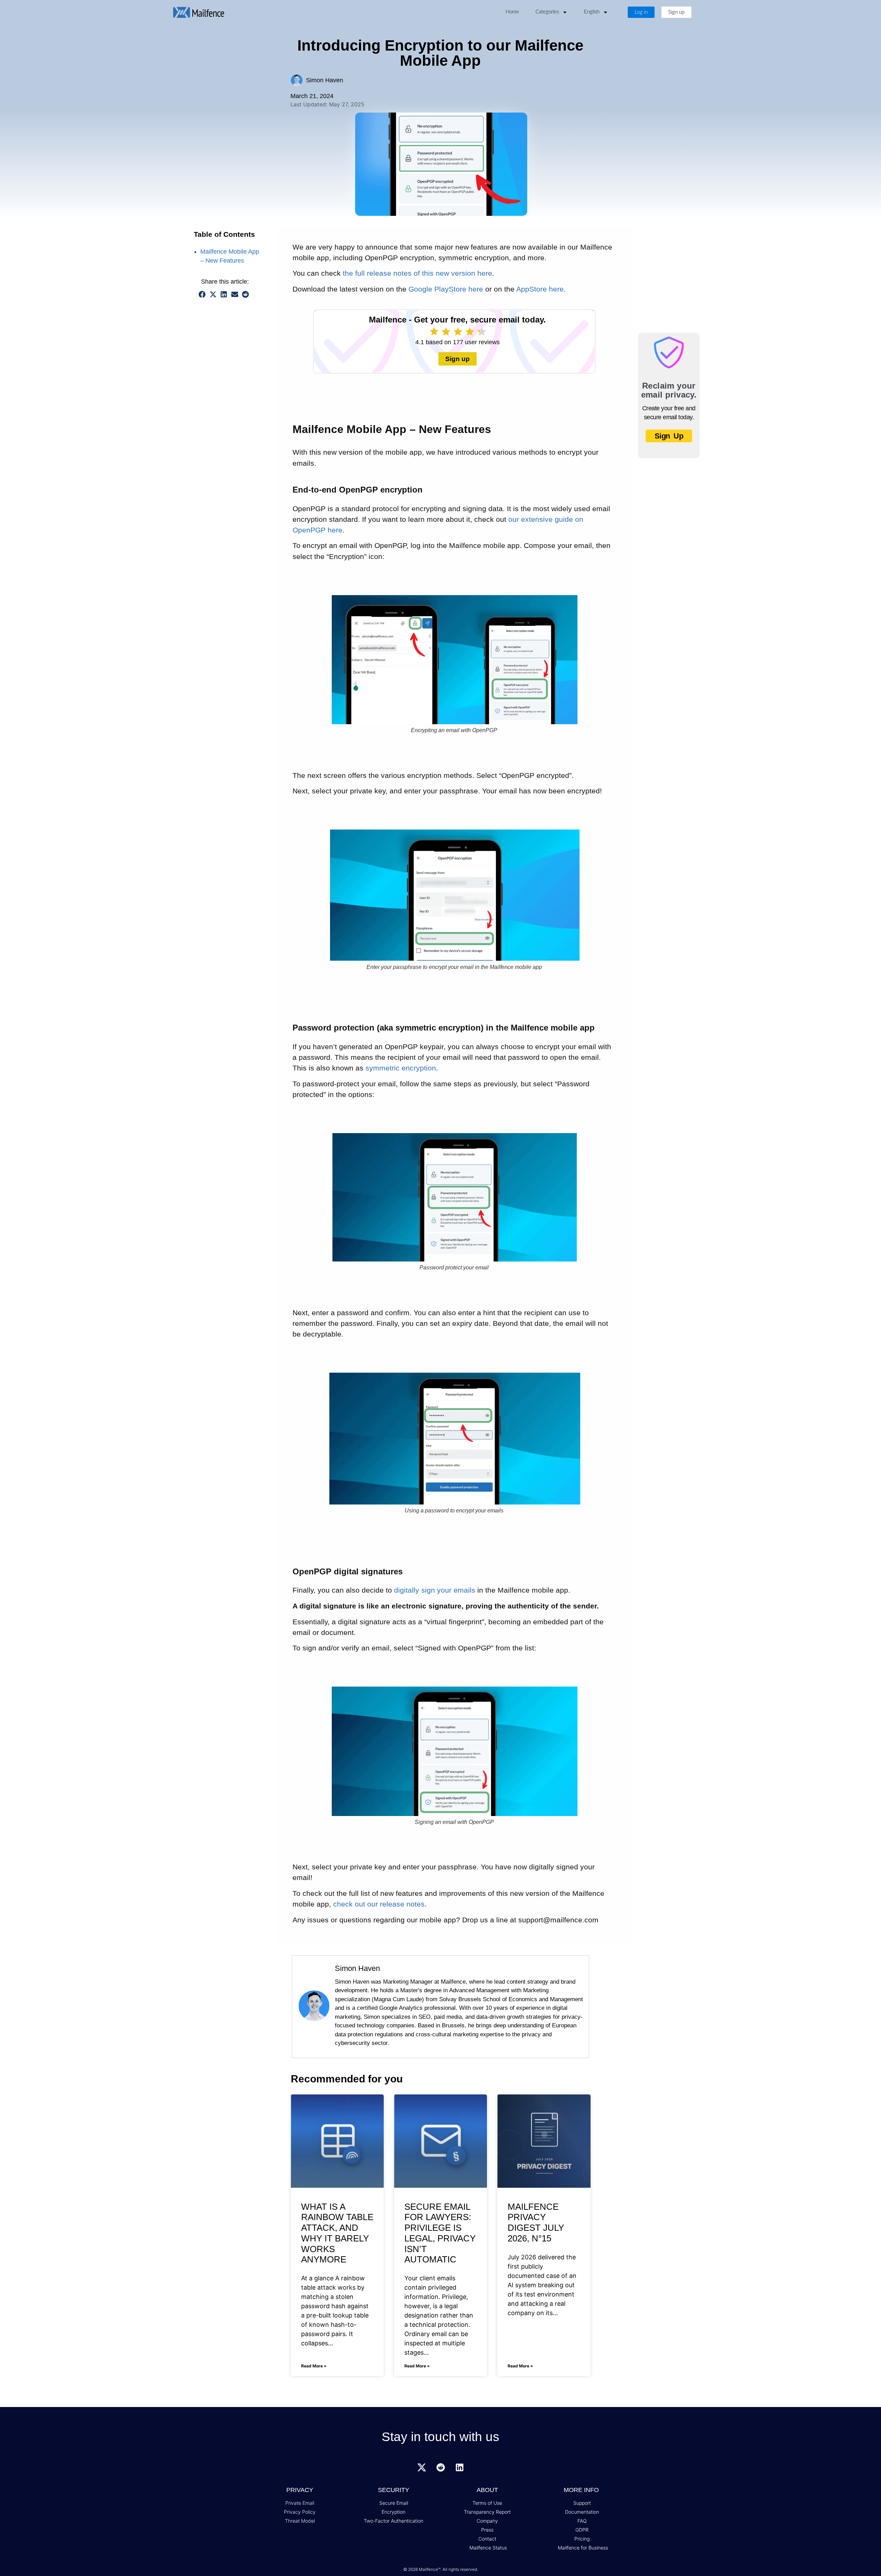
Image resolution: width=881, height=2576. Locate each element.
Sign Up (669, 436)
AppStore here (540, 289)
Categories (547, 12)
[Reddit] (440, 2468)
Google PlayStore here (446, 289)
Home (512, 12)
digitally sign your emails (435, 1590)
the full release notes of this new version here (417, 273)
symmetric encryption (401, 1068)
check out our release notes (379, 1904)
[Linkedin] (459, 2468)
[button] (202, 295)
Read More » (314, 2366)
